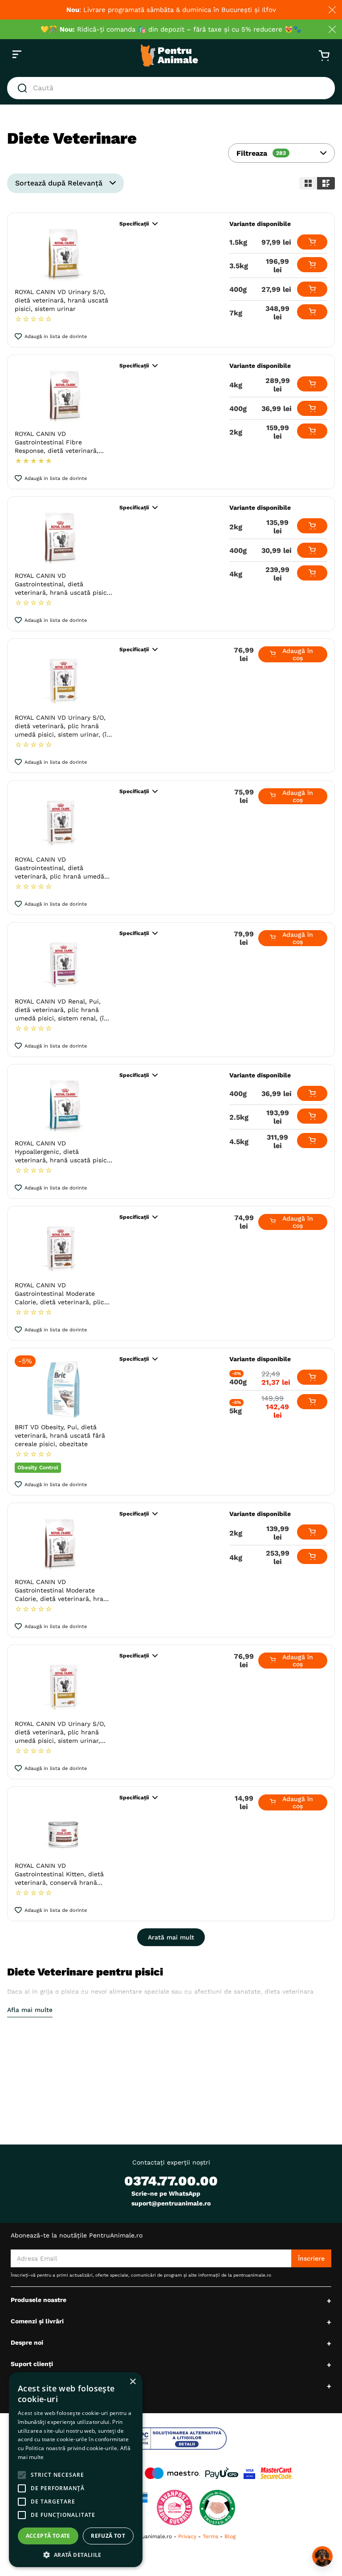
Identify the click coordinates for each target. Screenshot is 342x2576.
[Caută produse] (24, 88)
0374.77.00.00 (171, 2181)
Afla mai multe (30, 2010)
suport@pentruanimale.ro (171, 2203)
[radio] (308, 183)
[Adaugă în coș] (312, 242)
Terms (210, 2536)
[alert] (76, 2470)
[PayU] (222, 2473)
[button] (281, 153)
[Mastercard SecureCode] (277, 2473)
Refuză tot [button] (108, 2536)
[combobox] (171, 88)
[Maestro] (172, 2473)
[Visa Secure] (249, 2473)
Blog (230, 2536)
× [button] (132, 2382)
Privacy (187, 2536)
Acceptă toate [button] (48, 2536)
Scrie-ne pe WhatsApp (166, 2193)
